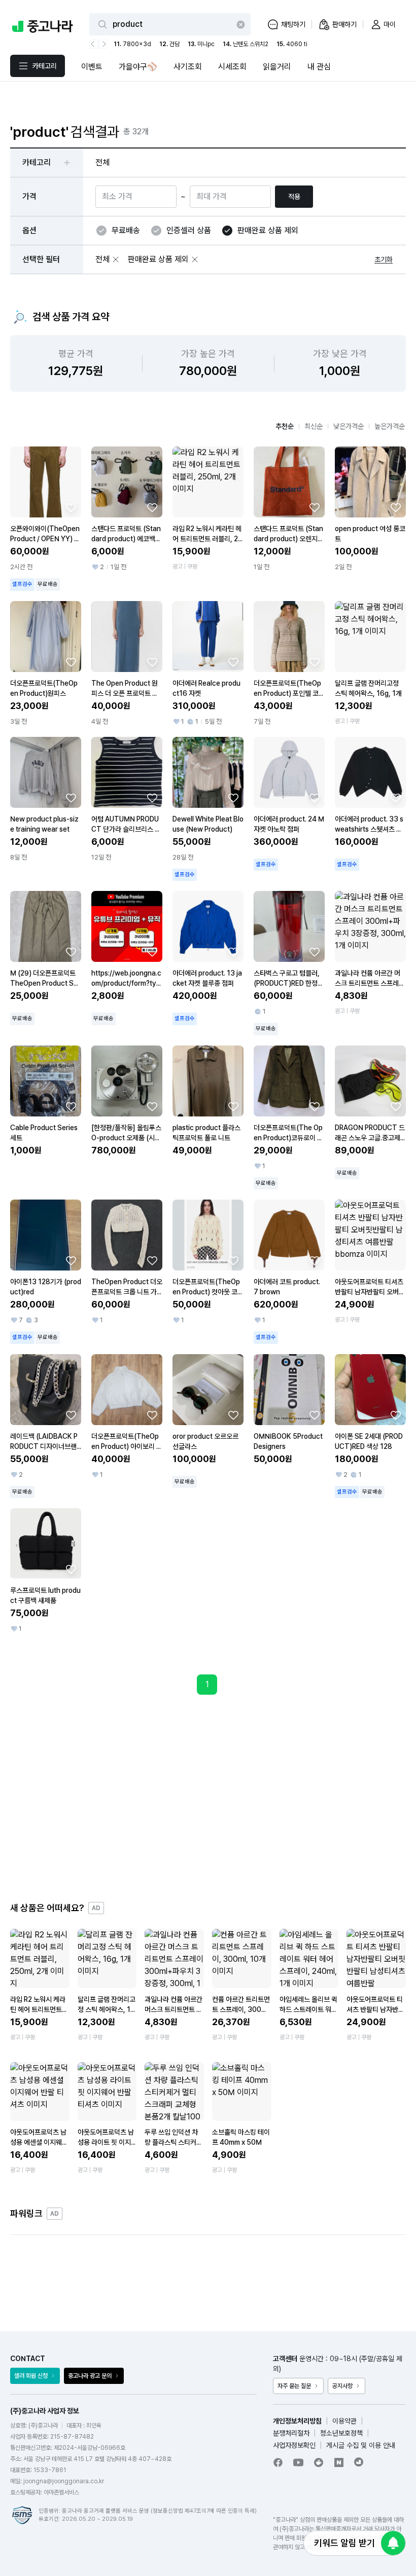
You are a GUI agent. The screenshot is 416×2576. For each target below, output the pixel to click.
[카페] (319, 2462)
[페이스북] (278, 2462)
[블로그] (339, 2462)
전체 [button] (102, 162)
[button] (116, 259)
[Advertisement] (208, 1798)
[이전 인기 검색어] (94, 44)
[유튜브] (298, 2462)
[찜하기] (71, 507)
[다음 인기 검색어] (103, 44)
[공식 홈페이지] (359, 2462)
